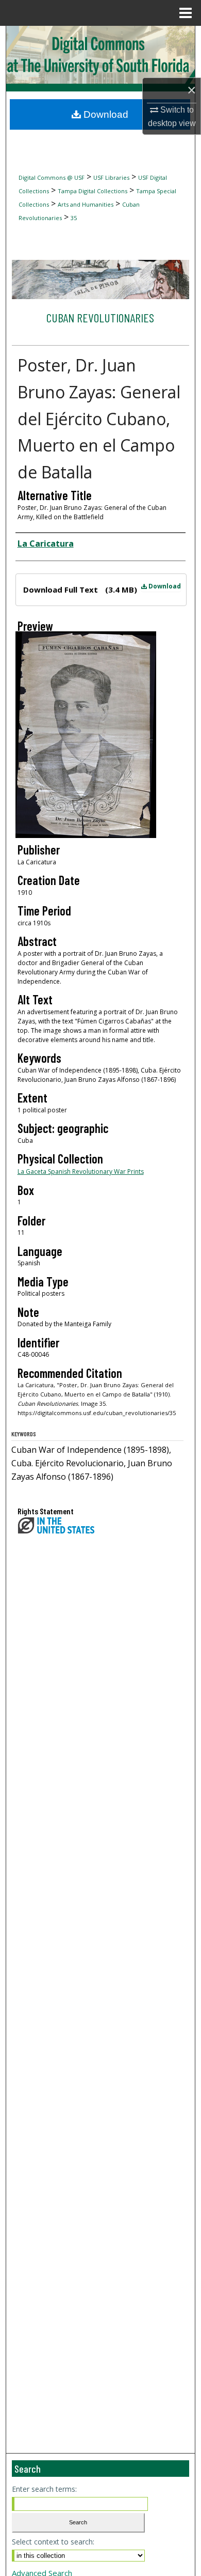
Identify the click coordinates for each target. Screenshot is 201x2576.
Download (164, 586)
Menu (186, 13)
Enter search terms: (44, 2489)
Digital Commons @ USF (52, 177)
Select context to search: (53, 2542)
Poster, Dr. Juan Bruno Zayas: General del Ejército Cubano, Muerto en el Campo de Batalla (99, 418)
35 (74, 218)
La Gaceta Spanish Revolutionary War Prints (81, 1171)
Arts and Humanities (86, 204)
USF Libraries (111, 177)
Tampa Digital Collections (93, 191)
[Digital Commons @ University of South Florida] (101, 55)
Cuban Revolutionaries (100, 317)
